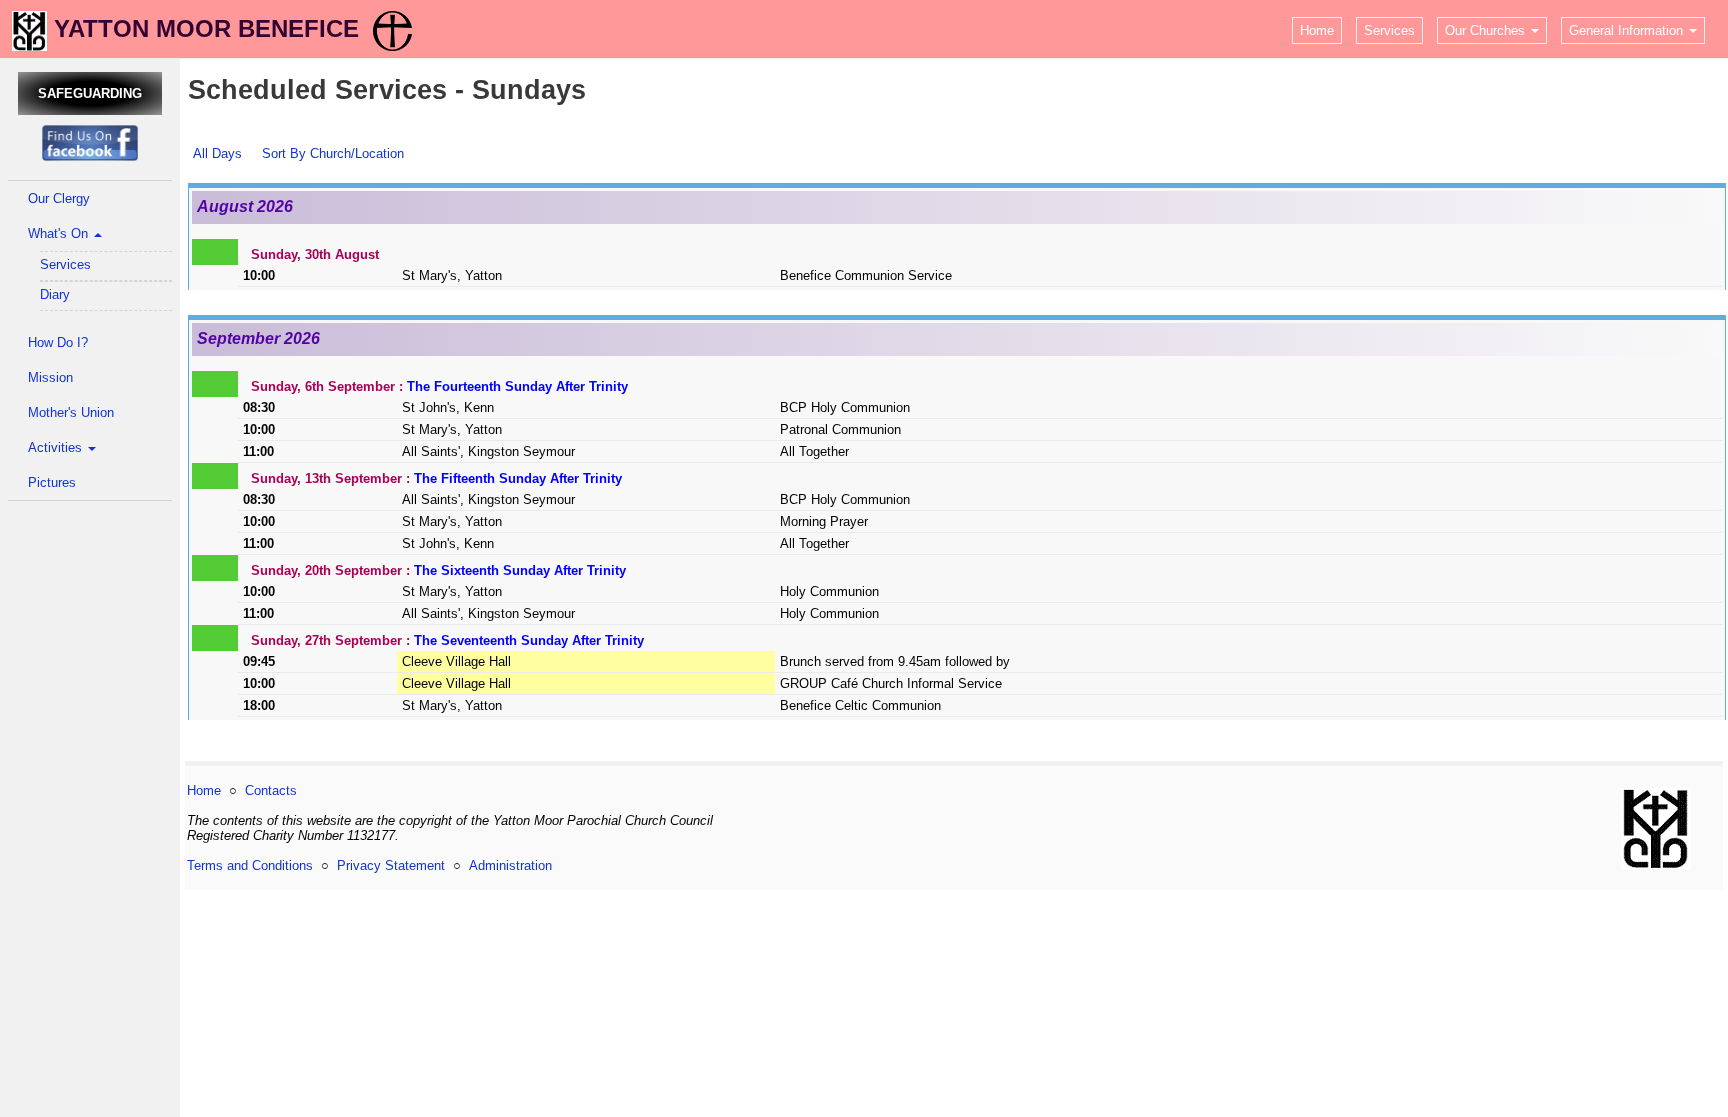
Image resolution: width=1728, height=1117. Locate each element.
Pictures (52, 482)
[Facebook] (90, 142)
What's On (60, 233)
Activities (57, 447)
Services (1389, 30)
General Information (1628, 30)
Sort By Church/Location (333, 153)
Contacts (271, 790)
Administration (510, 865)
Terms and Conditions (250, 865)
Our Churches (1487, 30)
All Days (217, 153)
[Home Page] (29, 28)
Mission (50, 377)
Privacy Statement (391, 865)
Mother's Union (71, 412)
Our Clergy (59, 198)
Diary (55, 294)
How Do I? (58, 342)
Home (1317, 30)
